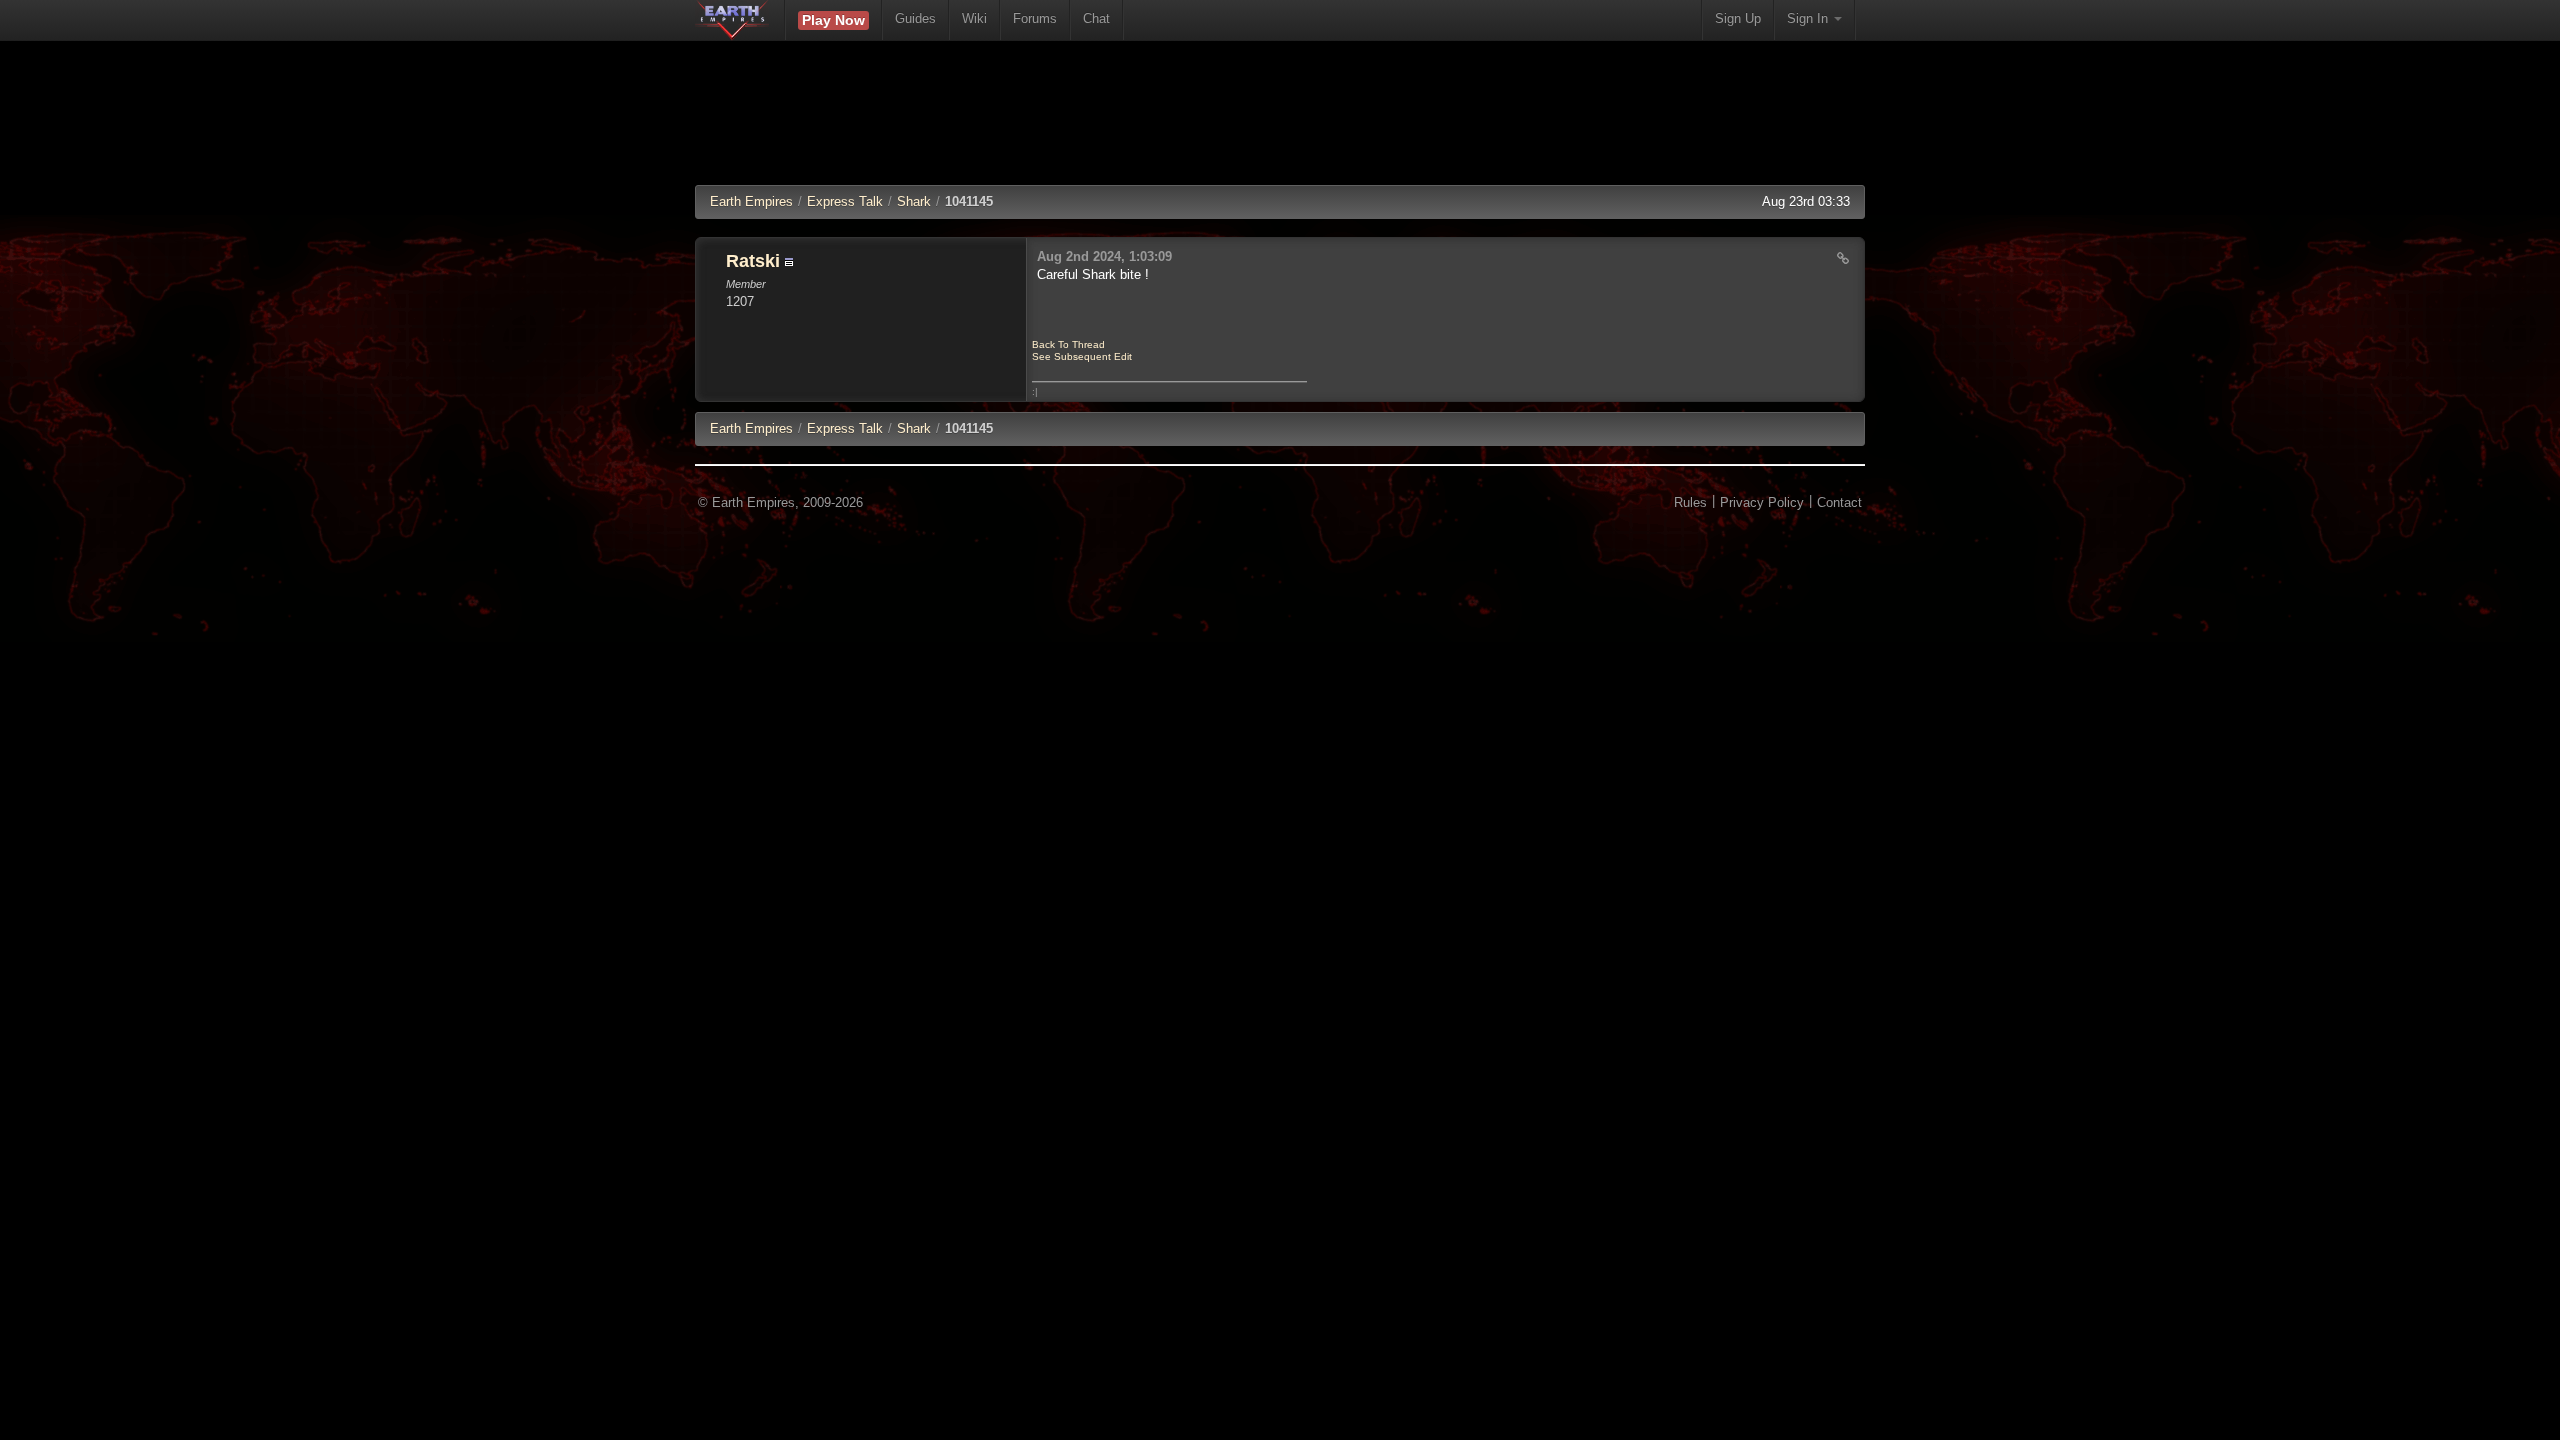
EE (751, 428)
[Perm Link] (1843, 258)
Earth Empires (751, 201)
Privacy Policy (1762, 502)
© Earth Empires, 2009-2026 (780, 502)
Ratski (753, 261)
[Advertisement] (1280, 125)
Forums (1035, 18)
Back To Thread (1068, 344)
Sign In (1809, 18)
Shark (914, 201)
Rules (1690, 502)
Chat (1096, 18)
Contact (1839, 502)
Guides (915, 18)
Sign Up (1738, 18)
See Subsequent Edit (1082, 356)
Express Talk (845, 201)
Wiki (974, 18)
